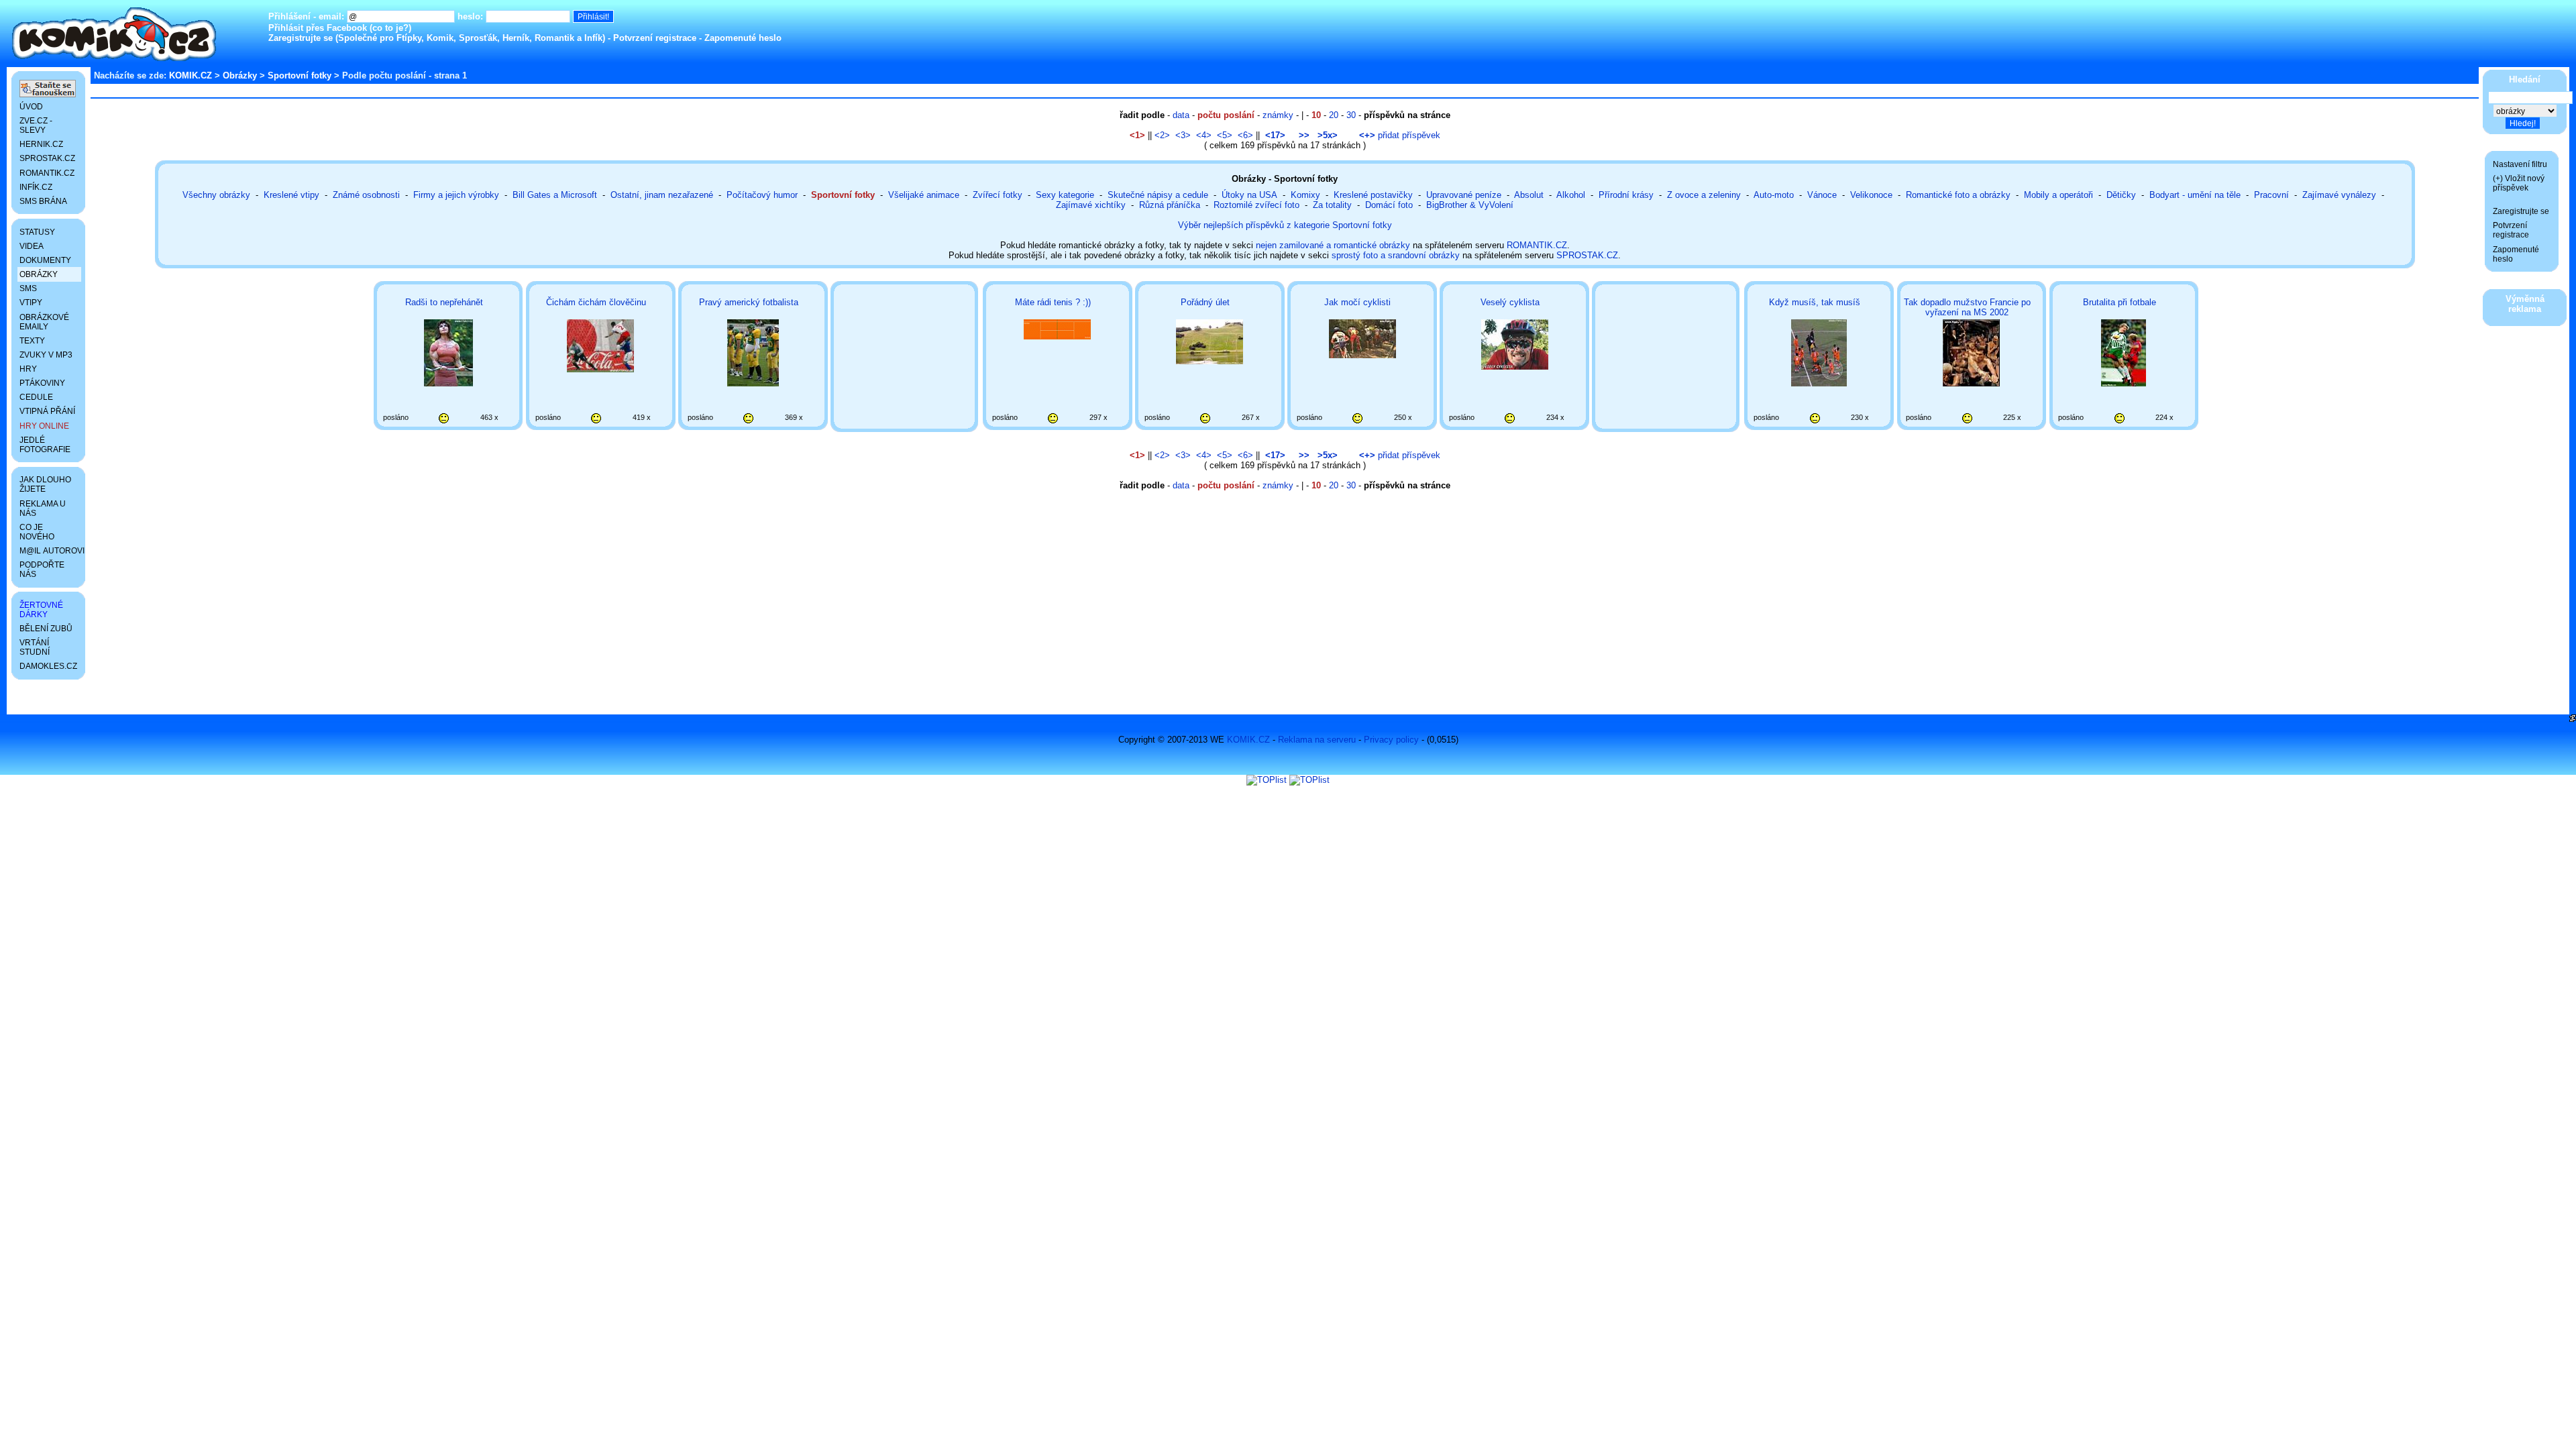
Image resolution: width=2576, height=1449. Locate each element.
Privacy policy (1391, 740)
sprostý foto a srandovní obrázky (1396, 255)
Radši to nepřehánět (444, 302)
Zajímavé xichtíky (1091, 205)
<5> (1225, 135)
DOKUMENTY (45, 260)
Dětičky (2121, 195)
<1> (1137, 135)
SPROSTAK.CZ (1587, 255)
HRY (28, 369)
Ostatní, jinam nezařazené (662, 195)
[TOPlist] (1267, 780)
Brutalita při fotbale (2119, 302)
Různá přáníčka (1170, 205)
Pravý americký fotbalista (749, 302)
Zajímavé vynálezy (2339, 195)
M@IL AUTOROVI (50, 551)
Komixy (1305, 195)
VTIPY (31, 303)
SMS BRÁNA (43, 201)
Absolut (1529, 195)
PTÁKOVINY (42, 383)
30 (1351, 115)
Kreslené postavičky (1373, 195)
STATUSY (37, 232)
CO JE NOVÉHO (37, 532)
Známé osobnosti (366, 195)
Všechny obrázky (216, 195)
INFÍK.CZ (36, 187)
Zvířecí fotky (998, 195)
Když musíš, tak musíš (1815, 302)
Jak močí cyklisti (1357, 302)
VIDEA (32, 246)
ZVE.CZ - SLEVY (36, 125)
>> (1304, 135)
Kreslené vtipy (291, 195)
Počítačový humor (762, 195)
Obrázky (240, 75)
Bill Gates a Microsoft (555, 195)
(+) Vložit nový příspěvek (2519, 183)
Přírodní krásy (1626, 195)
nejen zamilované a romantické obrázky (1333, 245)
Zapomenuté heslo (743, 38)
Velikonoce (1871, 195)
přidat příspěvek (1400, 135)
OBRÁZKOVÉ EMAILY (44, 322)
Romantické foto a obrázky (1958, 195)
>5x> (1328, 135)
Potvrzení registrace (655, 38)
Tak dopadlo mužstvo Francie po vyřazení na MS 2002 (1967, 307)
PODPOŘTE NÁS (42, 570)
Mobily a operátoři (2058, 195)
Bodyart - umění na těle (2195, 195)
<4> (1204, 135)
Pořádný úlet (1205, 302)
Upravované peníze (1464, 195)
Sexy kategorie (1065, 195)
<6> (1245, 135)
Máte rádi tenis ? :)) (1053, 302)
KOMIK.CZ (191, 75)
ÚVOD (31, 107)
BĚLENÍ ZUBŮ (46, 629)
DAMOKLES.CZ (48, 666)
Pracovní (2271, 195)
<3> (1183, 135)
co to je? (390, 28)
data (1181, 115)
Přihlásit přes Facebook (318, 28)
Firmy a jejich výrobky (456, 195)
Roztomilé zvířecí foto (1256, 205)
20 (1334, 115)
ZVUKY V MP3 (46, 355)
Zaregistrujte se (301, 38)
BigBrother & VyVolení (1470, 205)
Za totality (1332, 205)
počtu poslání (1226, 115)
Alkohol (1571, 195)
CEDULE (36, 397)
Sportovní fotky (300, 75)
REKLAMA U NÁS (43, 508)
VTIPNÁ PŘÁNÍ (47, 411)
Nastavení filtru (2520, 164)
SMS (28, 288)
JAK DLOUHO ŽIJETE (45, 484)
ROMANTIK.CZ (1537, 245)
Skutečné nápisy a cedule (1158, 195)
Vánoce (1822, 195)
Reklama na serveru (1317, 740)
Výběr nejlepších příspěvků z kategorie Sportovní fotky (1285, 225)
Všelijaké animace (924, 195)
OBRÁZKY (39, 274)
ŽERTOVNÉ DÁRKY (41, 610)
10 (1316, 115)
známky (1278, 115)
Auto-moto (1774, 195)
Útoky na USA (1249, 195)
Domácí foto (1389, 205)
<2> (1162, 135)
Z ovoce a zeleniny (1704, 195)
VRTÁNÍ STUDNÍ (35, 647)
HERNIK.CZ (41, 144)
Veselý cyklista (1510, 302)
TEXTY (32, 341)
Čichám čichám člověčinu (596, 302)
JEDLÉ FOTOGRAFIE (45, 445)
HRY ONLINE (44, 426)
